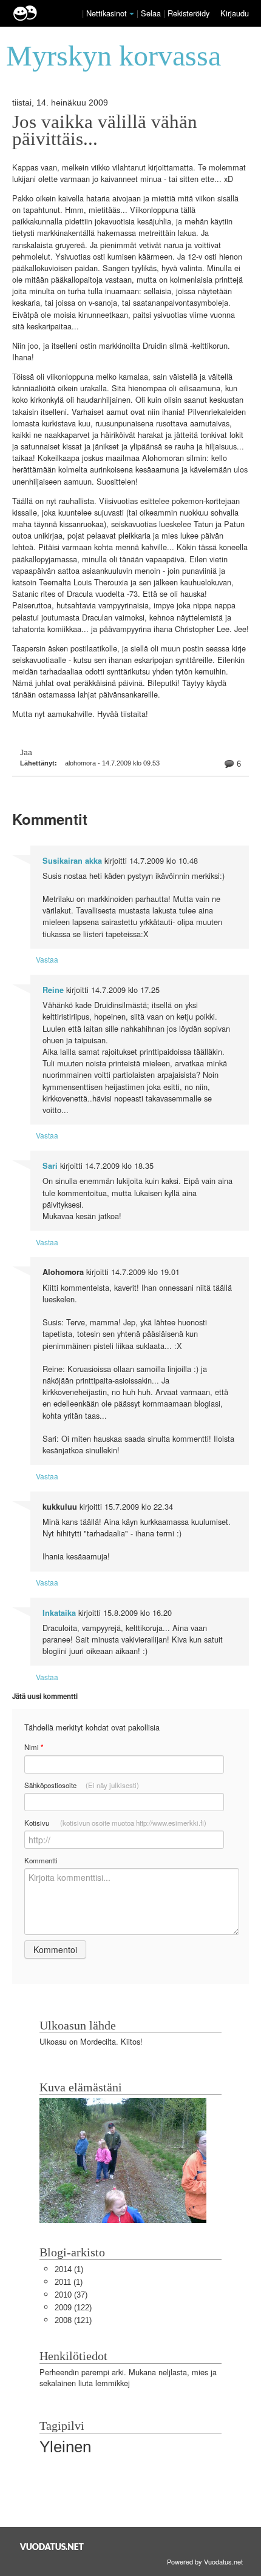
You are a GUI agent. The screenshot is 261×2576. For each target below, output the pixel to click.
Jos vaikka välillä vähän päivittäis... (105, 130)
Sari (50, 1166)
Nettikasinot (107, 13)
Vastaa (47, 959)
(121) (73, 2320)
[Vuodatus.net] (52, 2547)
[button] (132, 14)
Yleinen (65, 2447)
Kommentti (41, 1860)
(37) (71, 2295)
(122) (73, 2308)
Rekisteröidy (188, 13)
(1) (69, 2269)
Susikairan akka (72, 861)
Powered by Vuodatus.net (205, 2561)
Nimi (34, 1747)
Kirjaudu (235, 13)
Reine (53, 990)
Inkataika (59, 1613)
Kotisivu (115, 1823)
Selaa (152, 13)
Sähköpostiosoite (82, 1785)
